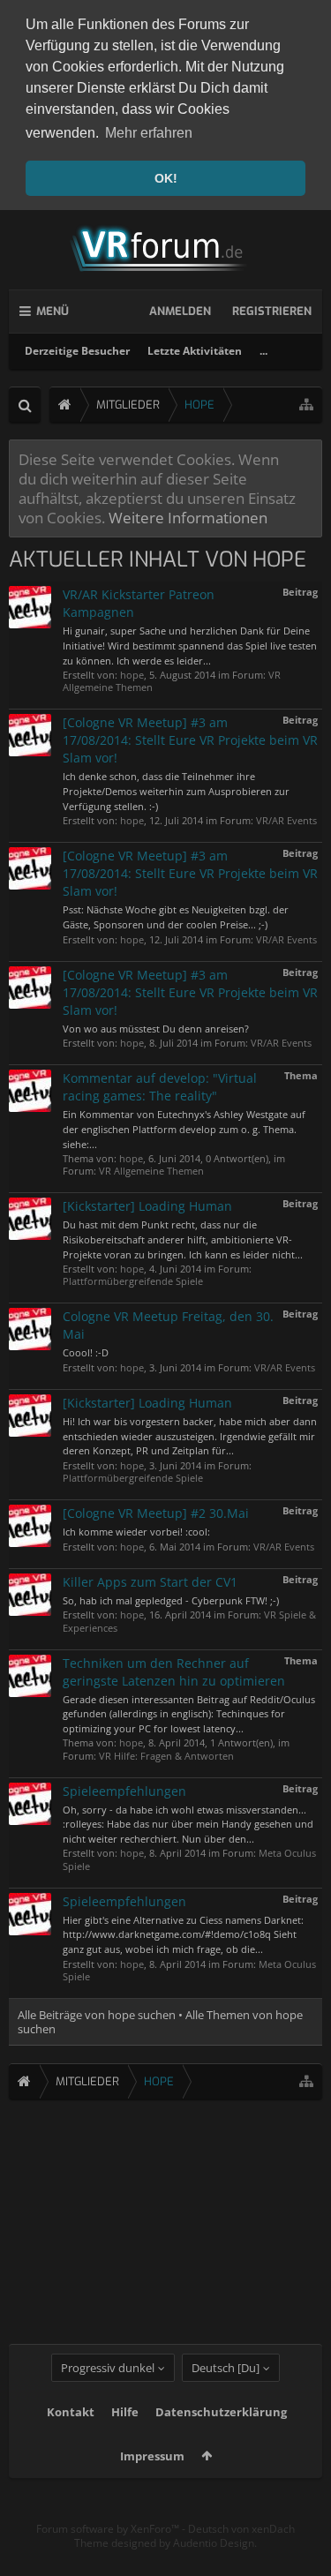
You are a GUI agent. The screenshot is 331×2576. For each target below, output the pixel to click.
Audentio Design (214, 2543)
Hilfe (125, 2412)
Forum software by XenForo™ (109, 2529)
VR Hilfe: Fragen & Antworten (166, 1756)
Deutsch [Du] (226, 2368)
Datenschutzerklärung (221, 2412)
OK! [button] (166, 178)
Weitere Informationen (188, 517)
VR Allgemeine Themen (151, 1171)
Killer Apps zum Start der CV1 (150, 1582)
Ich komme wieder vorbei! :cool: (136, 1532)
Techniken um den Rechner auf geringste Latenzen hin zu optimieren (174, 1672)
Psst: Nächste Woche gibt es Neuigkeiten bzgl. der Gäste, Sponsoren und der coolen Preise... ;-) (176, 917)
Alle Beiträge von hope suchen (97, 2015)
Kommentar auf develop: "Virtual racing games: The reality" (160, 1087)
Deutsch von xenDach (241, 2529)
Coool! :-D (86, 1352)
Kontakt (71, 2412)
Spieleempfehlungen (124, 1791)
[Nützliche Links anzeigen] (306, 405)
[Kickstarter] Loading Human (147, 1206)
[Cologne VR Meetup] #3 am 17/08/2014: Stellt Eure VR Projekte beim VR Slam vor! (190, 740)
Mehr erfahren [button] (149, 133)
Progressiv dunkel (108, 2368)
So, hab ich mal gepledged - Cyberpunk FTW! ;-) (171, 1600)
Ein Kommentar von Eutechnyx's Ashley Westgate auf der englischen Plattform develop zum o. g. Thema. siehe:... (184, 1129)
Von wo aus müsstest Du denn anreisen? (156, 1029)
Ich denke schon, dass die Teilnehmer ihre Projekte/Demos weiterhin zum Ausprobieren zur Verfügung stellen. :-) (176, 791)
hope (132, 675)
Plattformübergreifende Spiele (133, 1281)
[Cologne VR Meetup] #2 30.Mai (156, 1513)
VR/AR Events (286, 820)
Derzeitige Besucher (77, 351)
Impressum (152, 2456)
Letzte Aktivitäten (195, 351)
